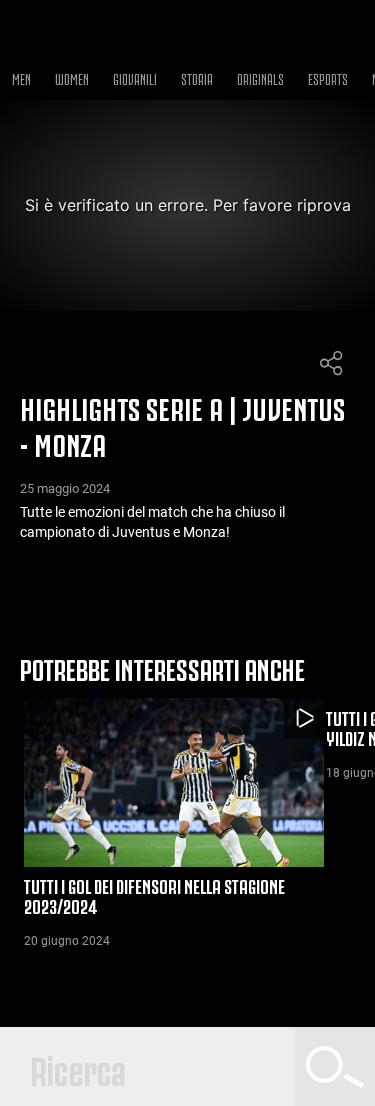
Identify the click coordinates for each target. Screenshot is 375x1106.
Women (72, 77)
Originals (260, 77)
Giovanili (135, 77)
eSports (328, 77)
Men (21, 77)
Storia (197, 77)
